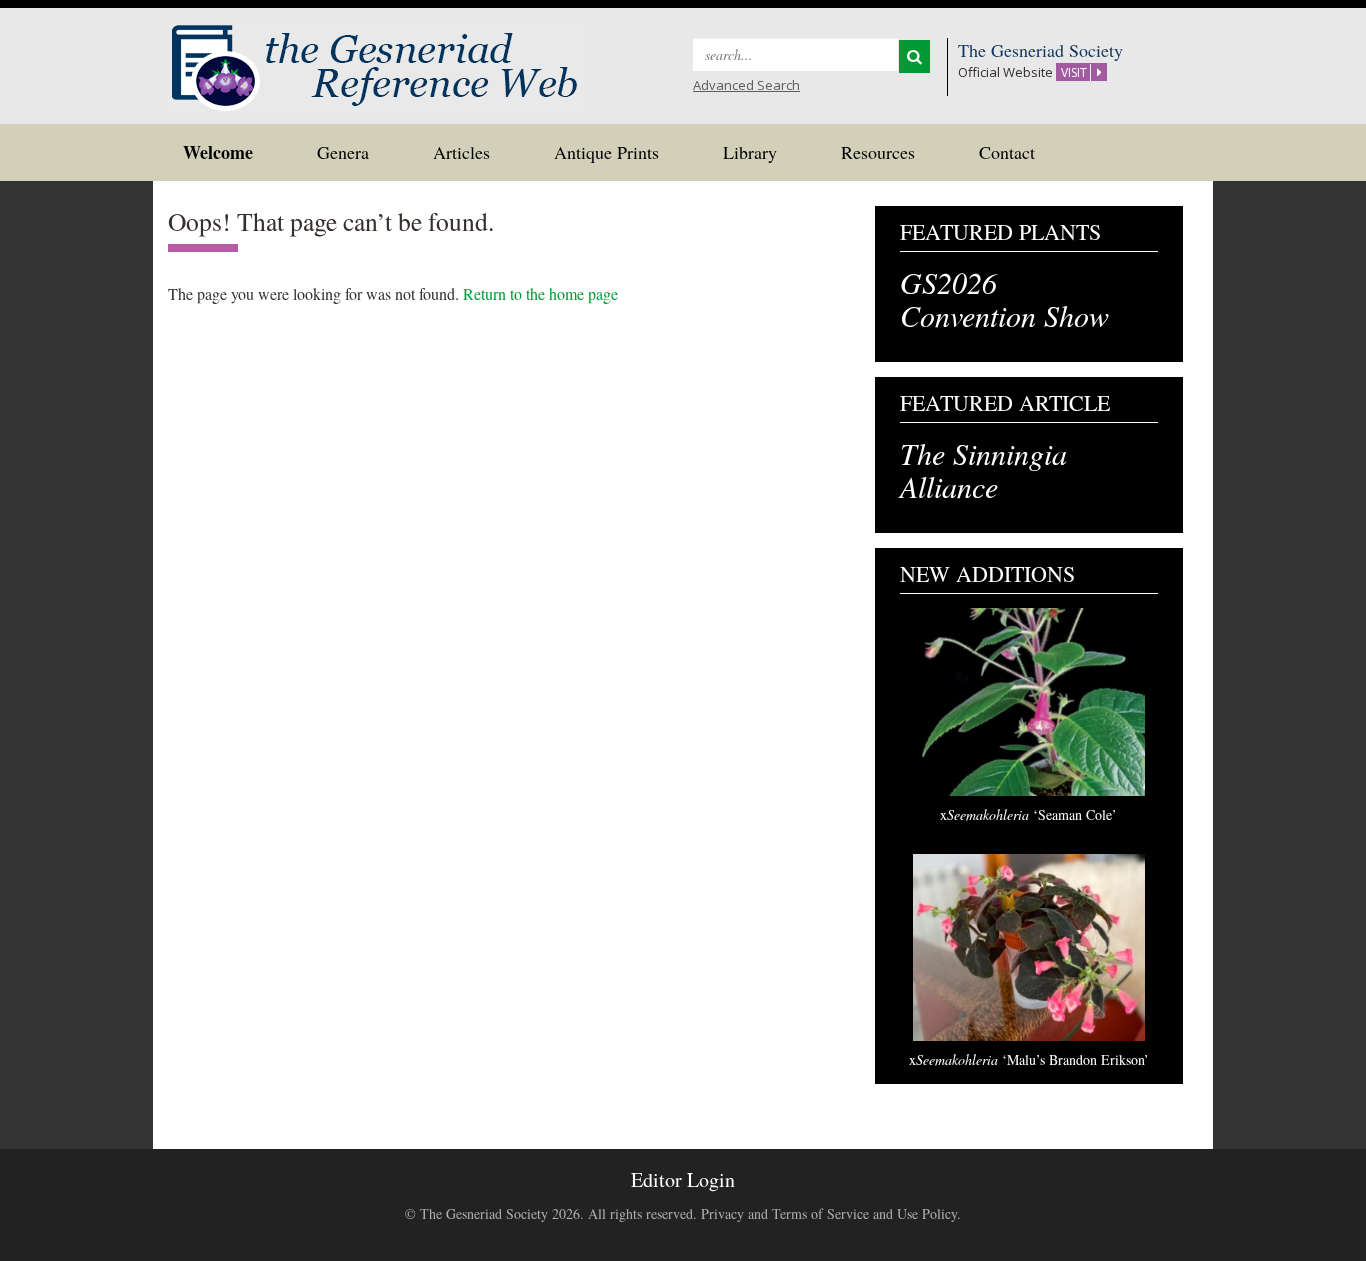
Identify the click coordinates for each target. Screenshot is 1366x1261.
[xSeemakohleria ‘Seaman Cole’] (1029, 702)
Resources (878, 152)
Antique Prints (606, 152)
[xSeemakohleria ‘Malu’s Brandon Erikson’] (1029, 948)
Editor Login (683, 1179)
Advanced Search (746, 85)
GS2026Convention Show (1004, 298)
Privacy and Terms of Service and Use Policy (829, 1213)
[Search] (914, 56)
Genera (343, 152)
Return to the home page (540, 293)
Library (750, 152)
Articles (461, 152)
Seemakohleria (1028, 814)
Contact (1007, 152)
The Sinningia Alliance (983, 469)
